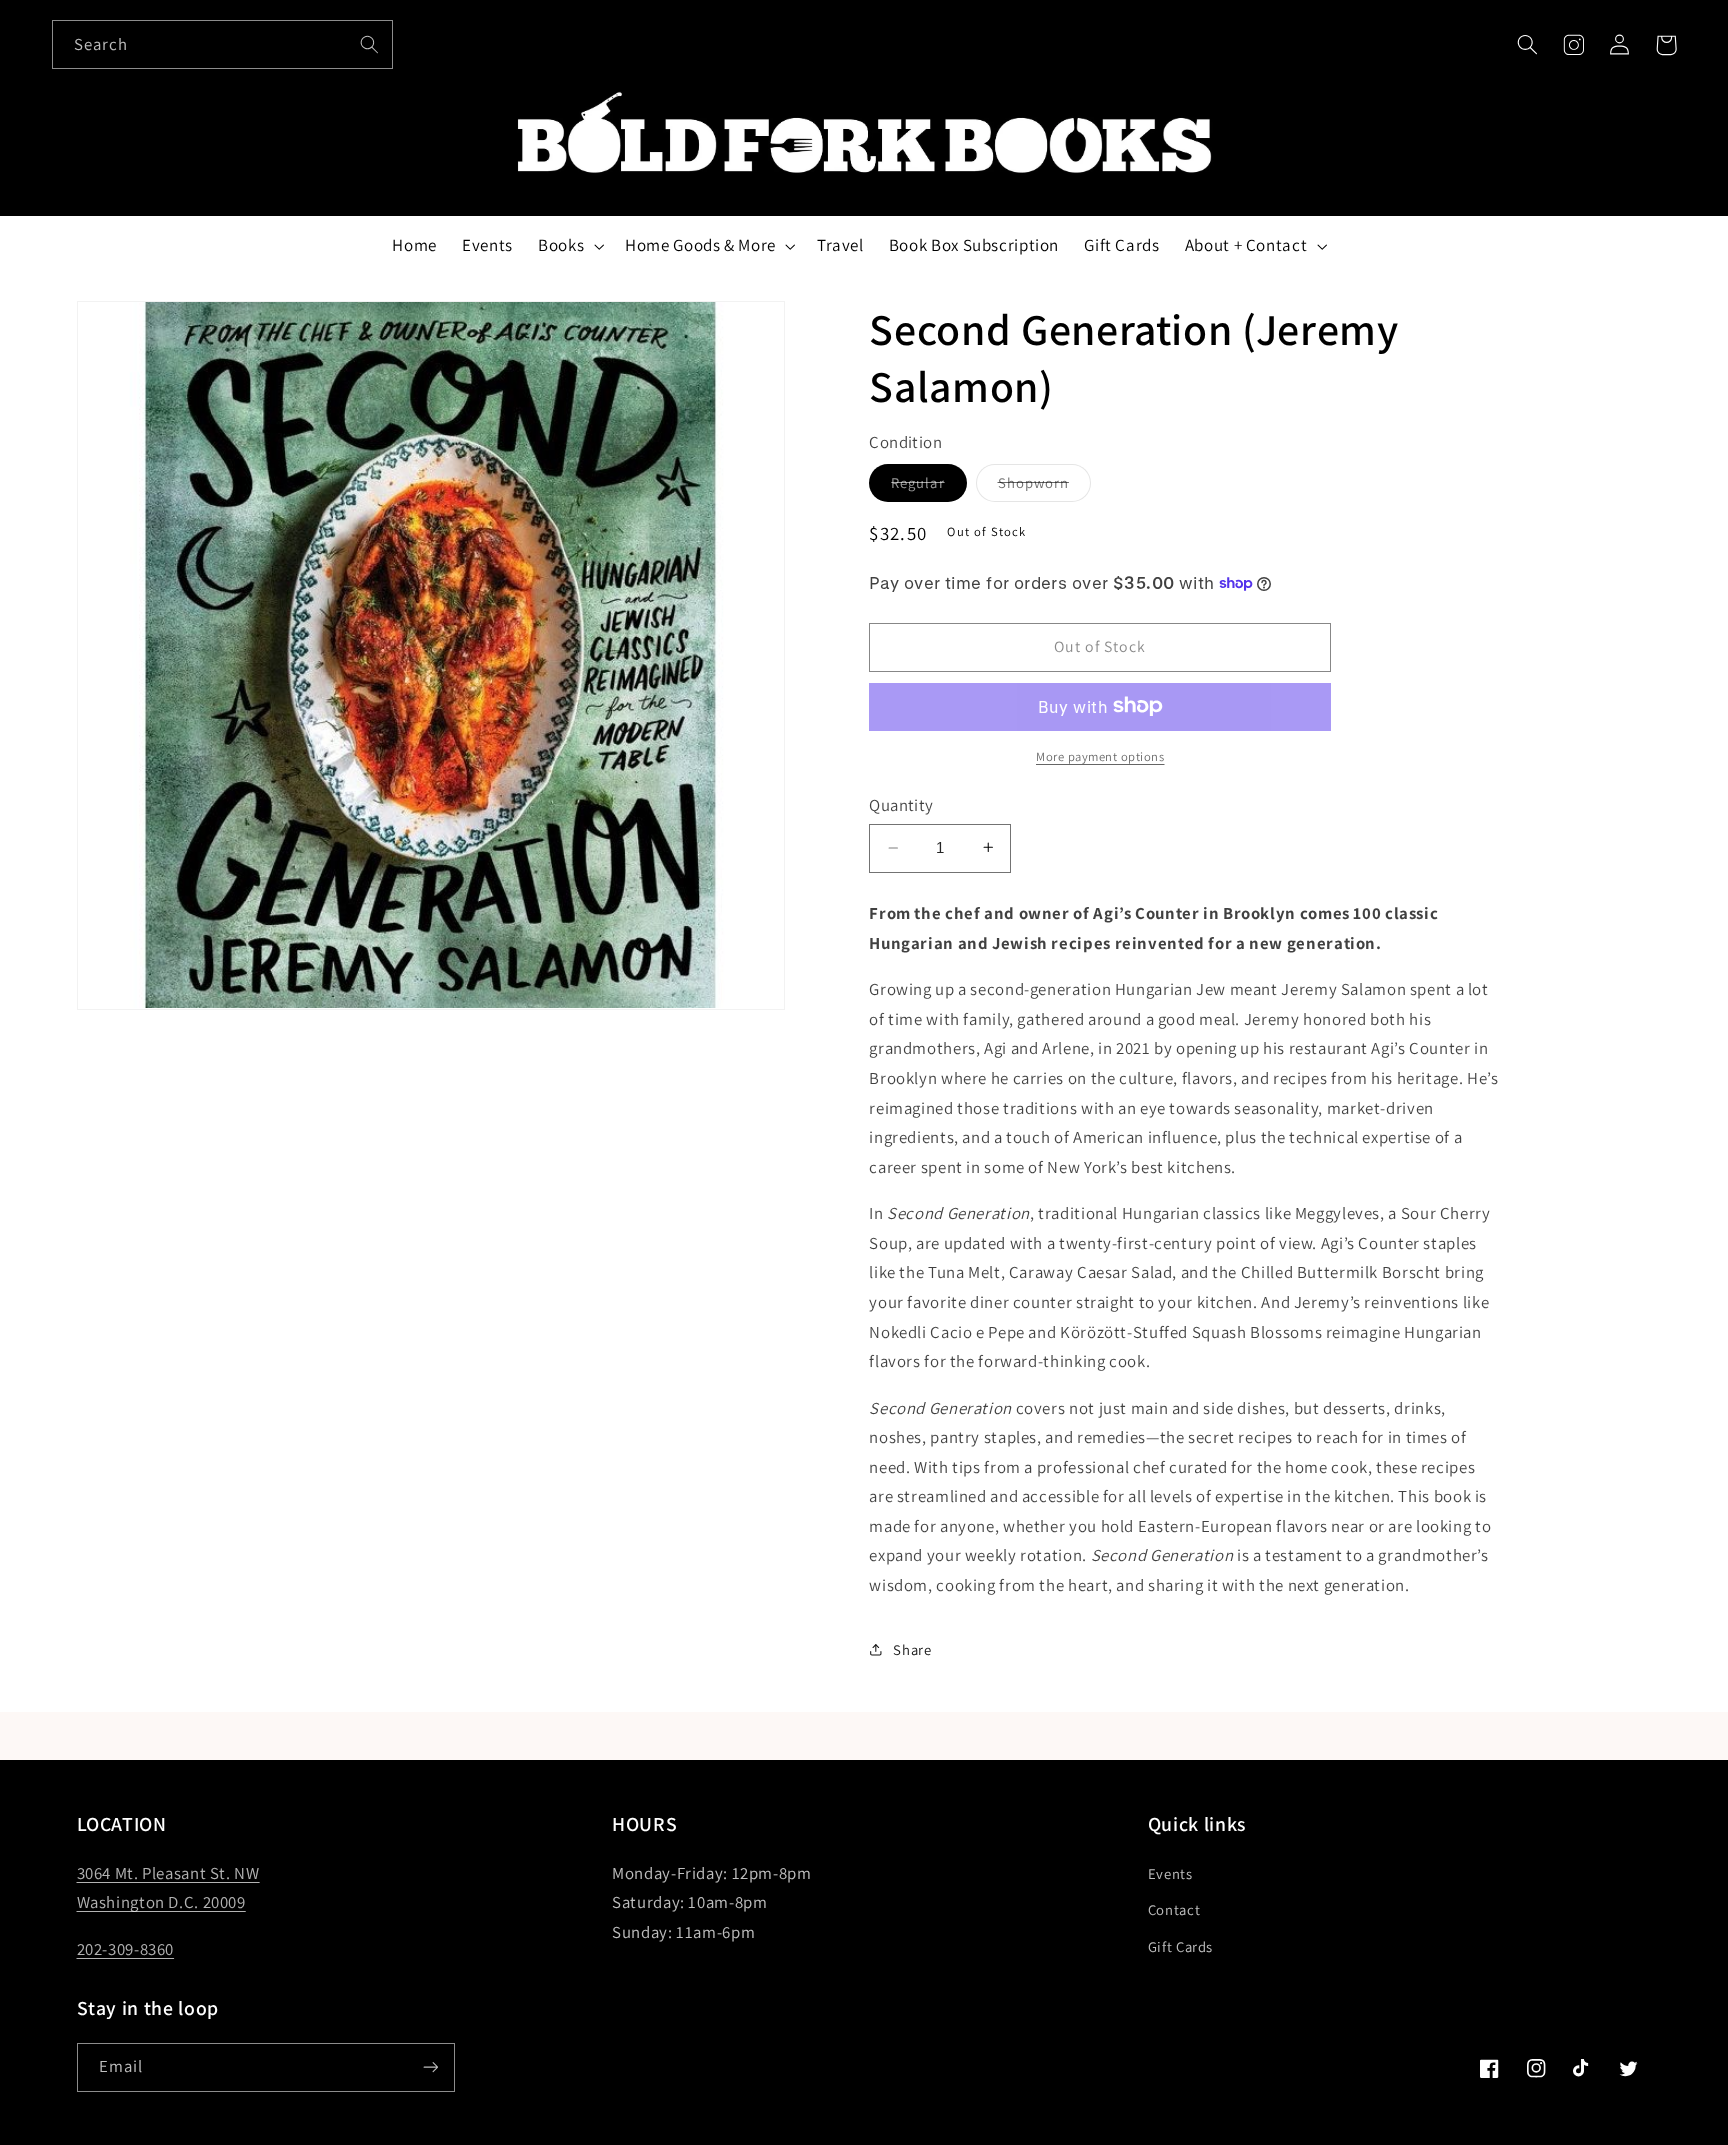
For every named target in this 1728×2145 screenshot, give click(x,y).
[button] (1527, 45)
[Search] (369, 44)
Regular (928, 486)
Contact (1174, 1909)
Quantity (901, 804)
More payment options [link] (1100, 755)
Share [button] (912, 1648)
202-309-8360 (126, 1949)
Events (1170, 1873)
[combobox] (223, 44)
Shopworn (1044, 486)
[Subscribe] (430, 2067)
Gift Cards (1180, 1946)
